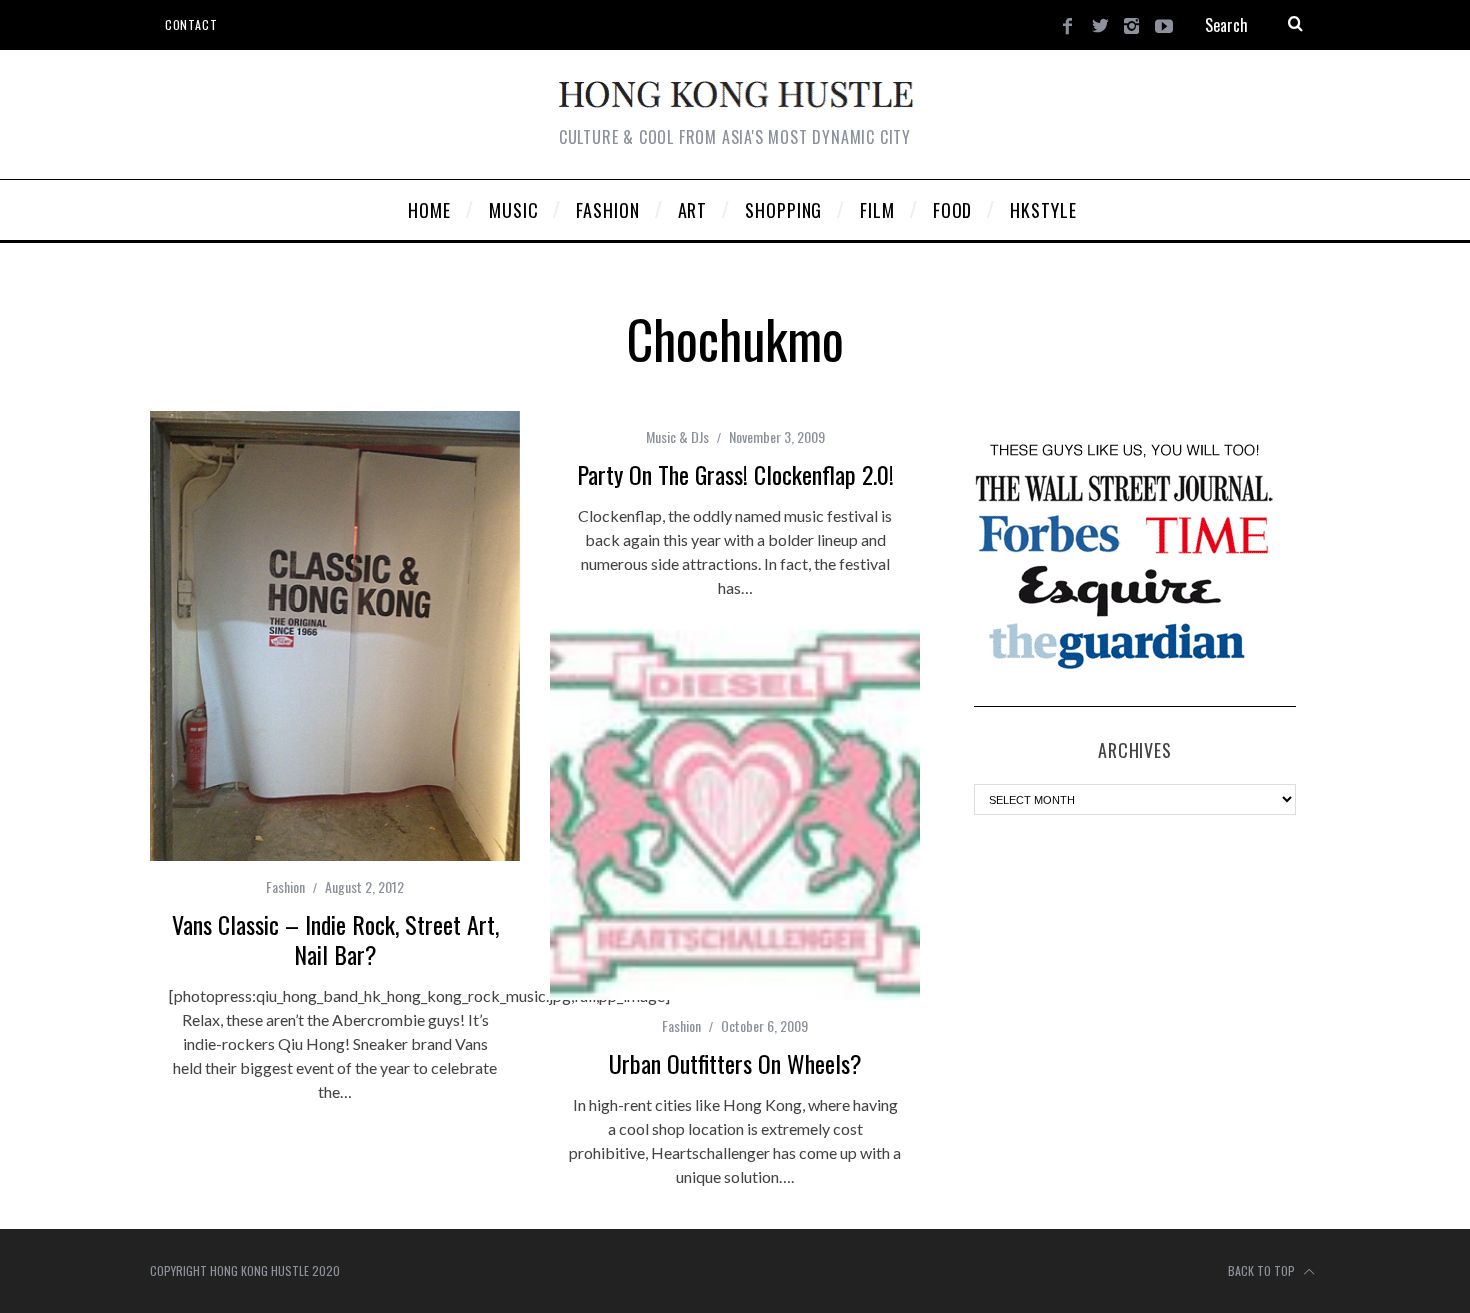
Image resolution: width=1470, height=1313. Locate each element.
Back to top (1263, 1270)
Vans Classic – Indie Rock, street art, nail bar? (335, 939)
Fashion (285, 886)
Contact (191, 24)
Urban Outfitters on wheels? (735, 1063)
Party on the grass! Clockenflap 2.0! (735, 474)
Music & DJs (677, 436)
